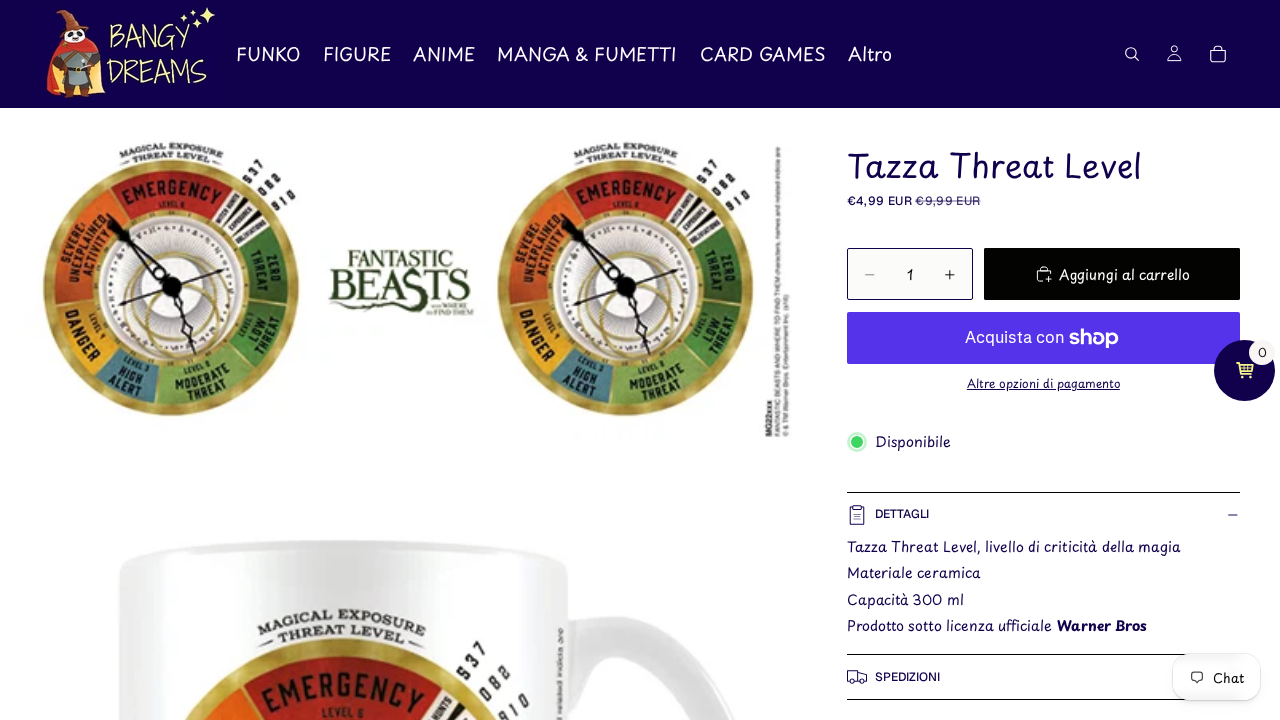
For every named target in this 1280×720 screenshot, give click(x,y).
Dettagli (902, 514)
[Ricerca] (1132, 54)
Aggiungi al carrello (1124, 274)
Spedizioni (907, 677)
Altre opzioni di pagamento (1043, 383)
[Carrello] (1218, 54)
